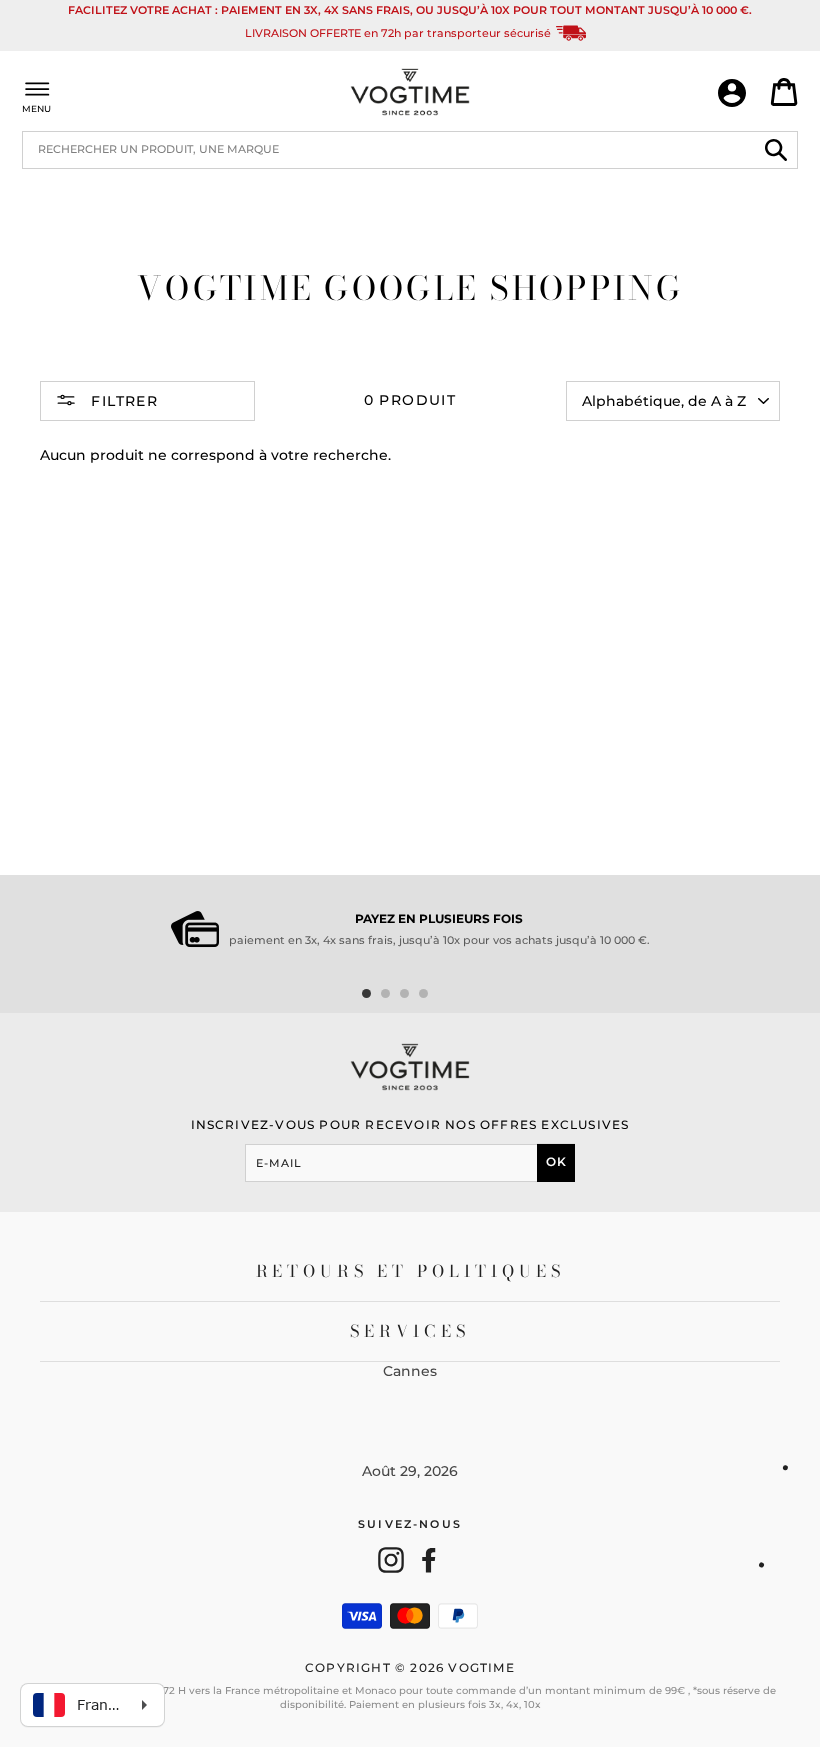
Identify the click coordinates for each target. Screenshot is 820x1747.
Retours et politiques (410, 1271)
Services (410, 1331)
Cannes (410, 1371)
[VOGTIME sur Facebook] (429, 1560)
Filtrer (122, 401)
